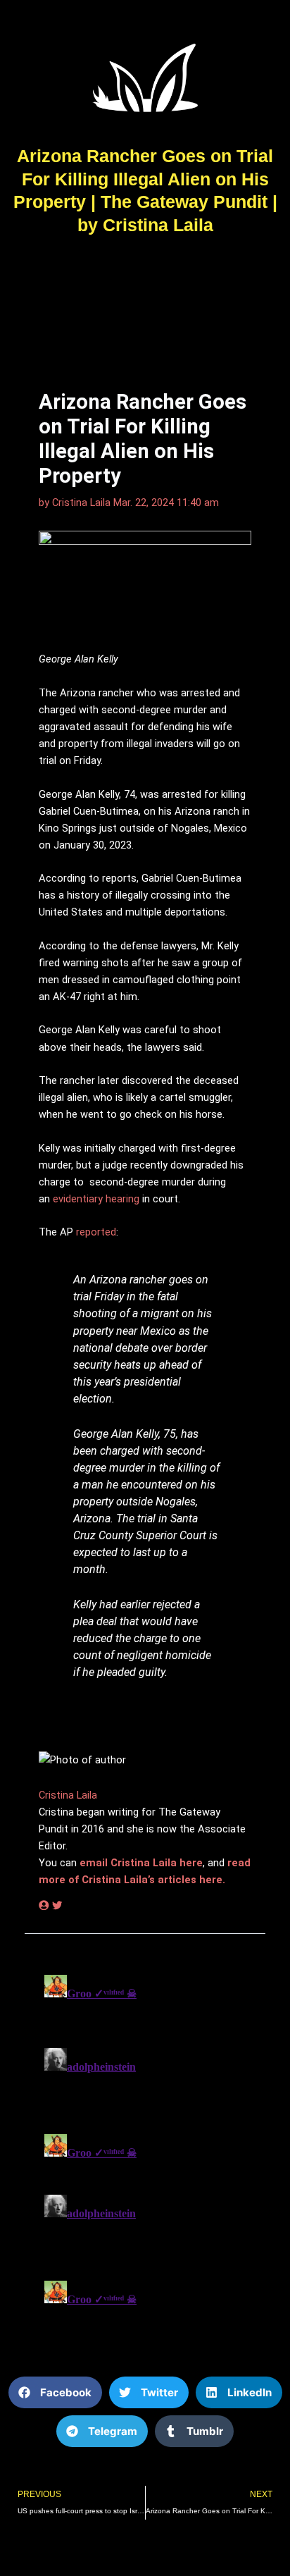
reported (96, 1232)
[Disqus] (145, 2145)
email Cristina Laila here (141, 1863)
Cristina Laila (68, 1795)
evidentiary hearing (96, 1199)
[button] (55, 2392)
